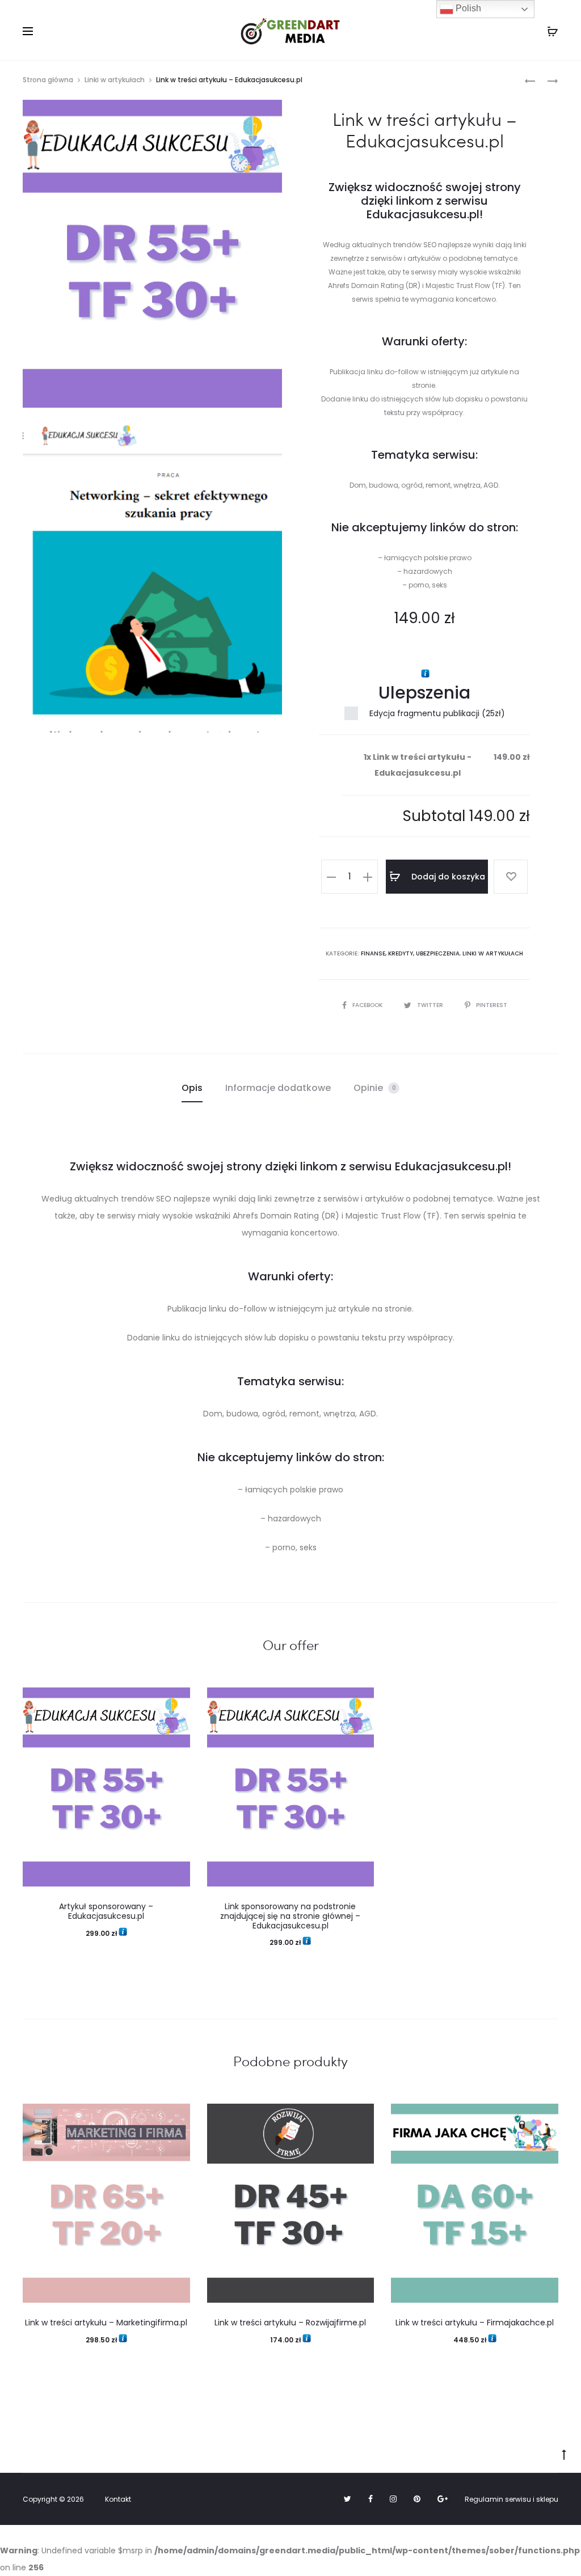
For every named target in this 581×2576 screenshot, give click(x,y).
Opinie (375, 1088)
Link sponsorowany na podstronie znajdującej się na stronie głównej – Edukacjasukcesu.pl (290, 1916)
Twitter (431, 1005)
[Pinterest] (417, 2499)
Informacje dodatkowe (278, 1088)
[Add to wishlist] (511, 877)
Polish (467, 8)
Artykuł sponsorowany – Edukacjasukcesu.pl (106, 1911)
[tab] (192, 1088)
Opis (192, 1088)
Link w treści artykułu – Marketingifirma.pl (106, 2323)
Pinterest (492, 1005)
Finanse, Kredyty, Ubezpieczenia (410, 953)
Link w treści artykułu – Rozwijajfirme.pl (290, 2323)
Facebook (368, 1005)
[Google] (443, 2499)
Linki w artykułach (115, 80)
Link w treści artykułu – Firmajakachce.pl (475, 2323)
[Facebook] (371, 2499)
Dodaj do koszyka (447, 877)
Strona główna (48, 80)
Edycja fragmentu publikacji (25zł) (437, 713)
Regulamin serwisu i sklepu (511, 2499)
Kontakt (118, 2499)
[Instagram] (393, 2499)
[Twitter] (348, 2499)
